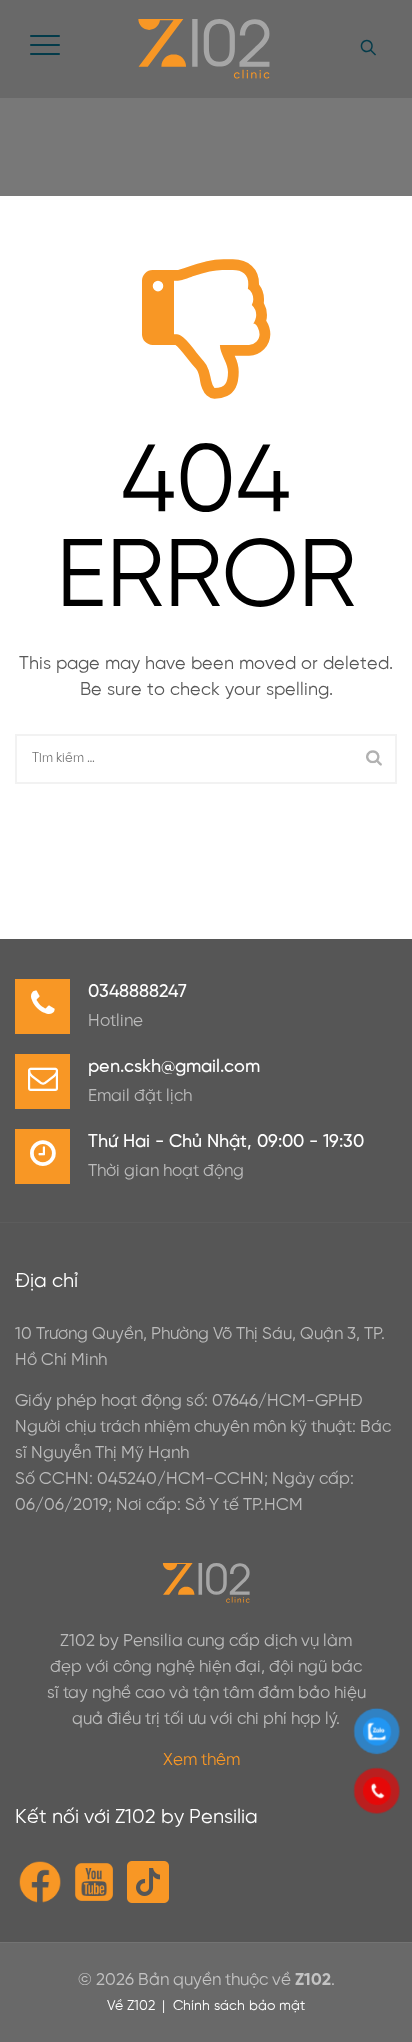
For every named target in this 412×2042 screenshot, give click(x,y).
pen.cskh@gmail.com (174, 1067)
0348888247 (137, 992)
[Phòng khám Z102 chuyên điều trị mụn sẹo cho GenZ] (203, 49)
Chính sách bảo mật (239, 2006)
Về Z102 (131, 2006)
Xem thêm (201, 1760)
